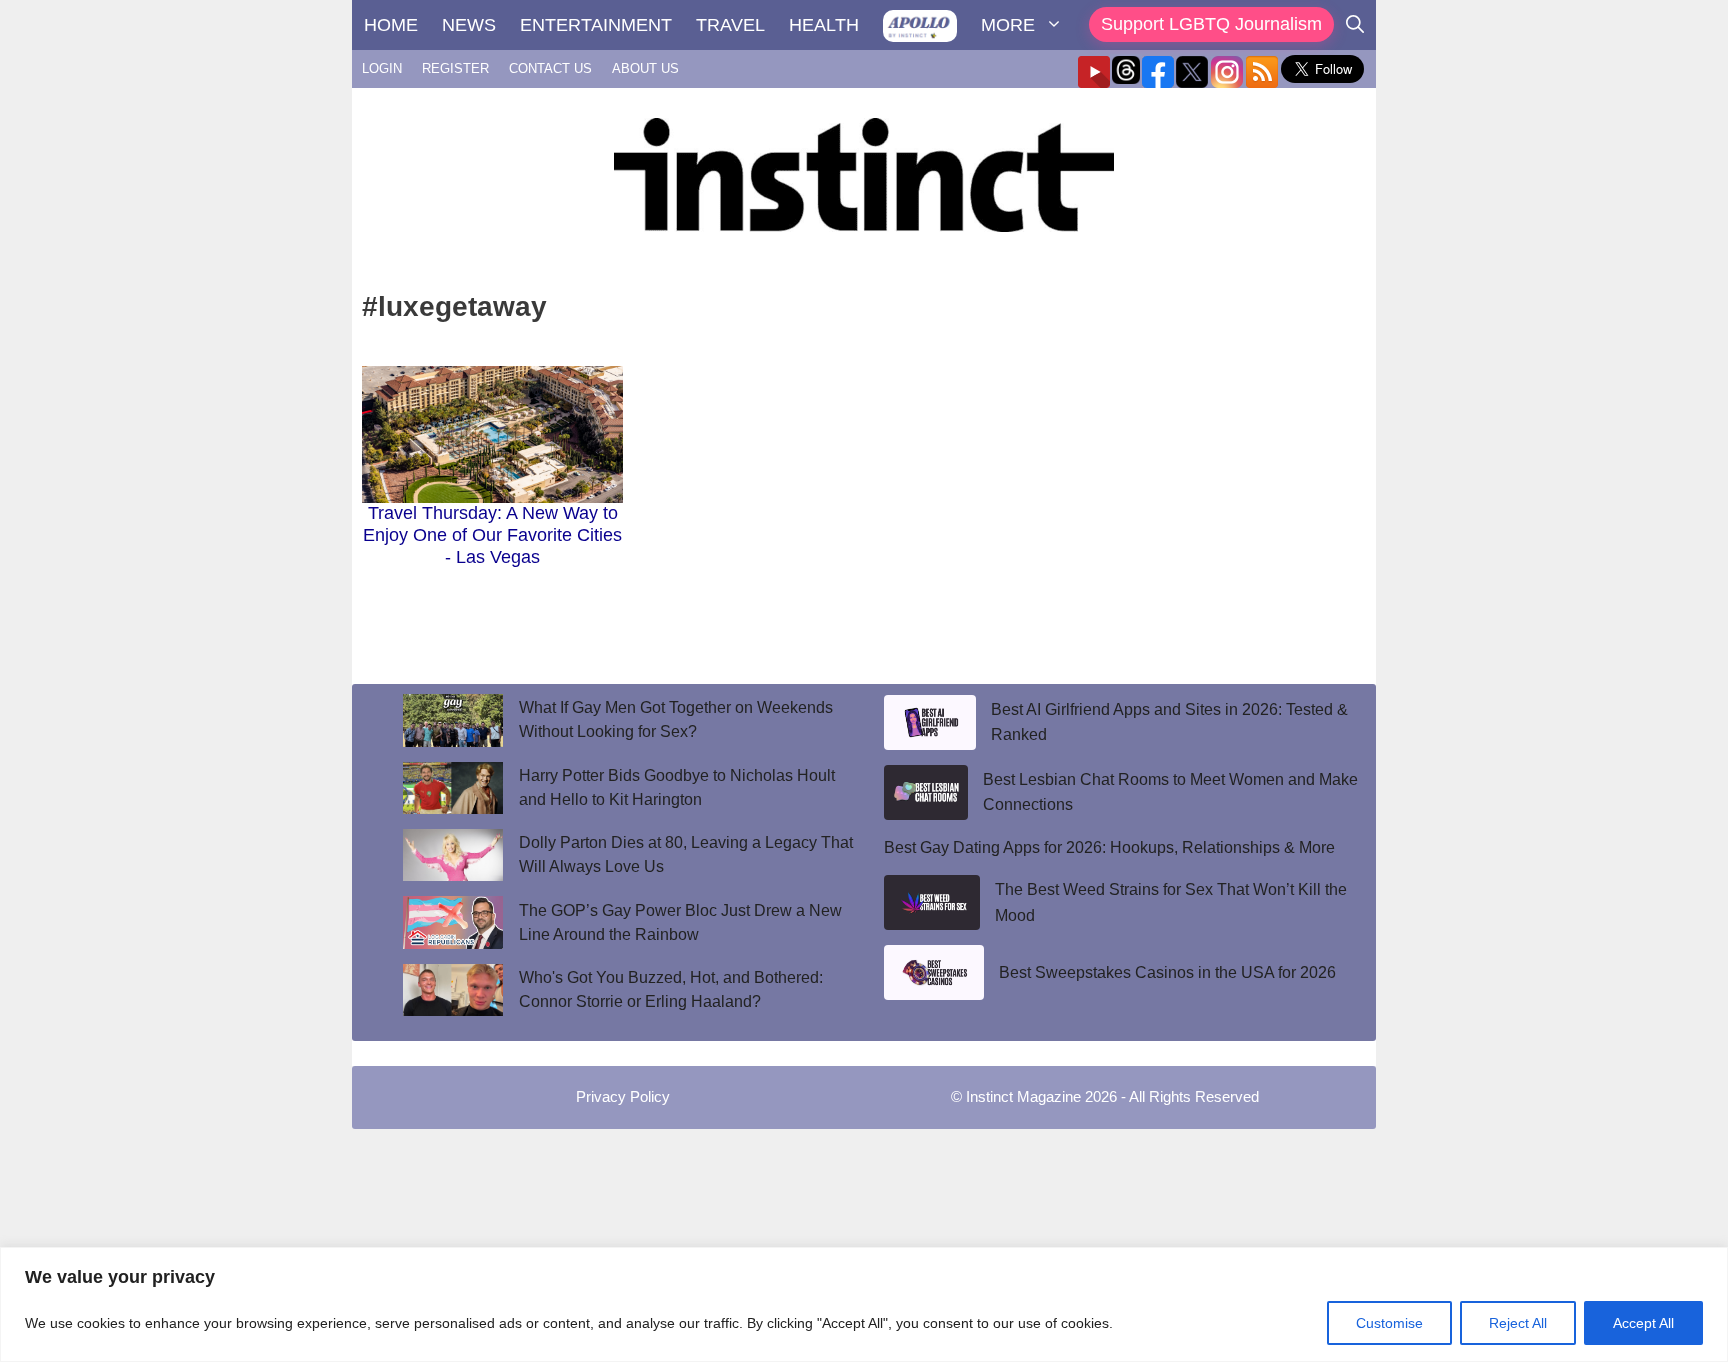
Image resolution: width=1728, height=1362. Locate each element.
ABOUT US (645, 68)
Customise (1389, 1323)
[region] (864, 1304)
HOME (391, 25)
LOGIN (382, 68)
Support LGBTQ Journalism (1211, 24)
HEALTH (824, 25)
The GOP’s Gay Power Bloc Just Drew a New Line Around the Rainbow (680, 922)
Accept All (1643, 1323)
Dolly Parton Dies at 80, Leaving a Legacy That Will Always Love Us (686, 854)
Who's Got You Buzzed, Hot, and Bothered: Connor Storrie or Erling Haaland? (671, 989)
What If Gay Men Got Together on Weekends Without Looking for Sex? (676, 719)
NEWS (469, 25)
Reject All (1518, 1323)
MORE (1008, 25)
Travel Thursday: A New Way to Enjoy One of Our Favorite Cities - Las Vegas (492, 534)
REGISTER (455, 68)
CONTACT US (550, 68)
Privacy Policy (623, 1096)
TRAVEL (730, 25)
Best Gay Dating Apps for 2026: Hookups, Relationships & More (1109, 847)
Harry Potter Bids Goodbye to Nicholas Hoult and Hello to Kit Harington (677, 787)
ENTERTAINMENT (596, 25)
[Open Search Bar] (1355, 25)
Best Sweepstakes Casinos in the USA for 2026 (1167, 972)
